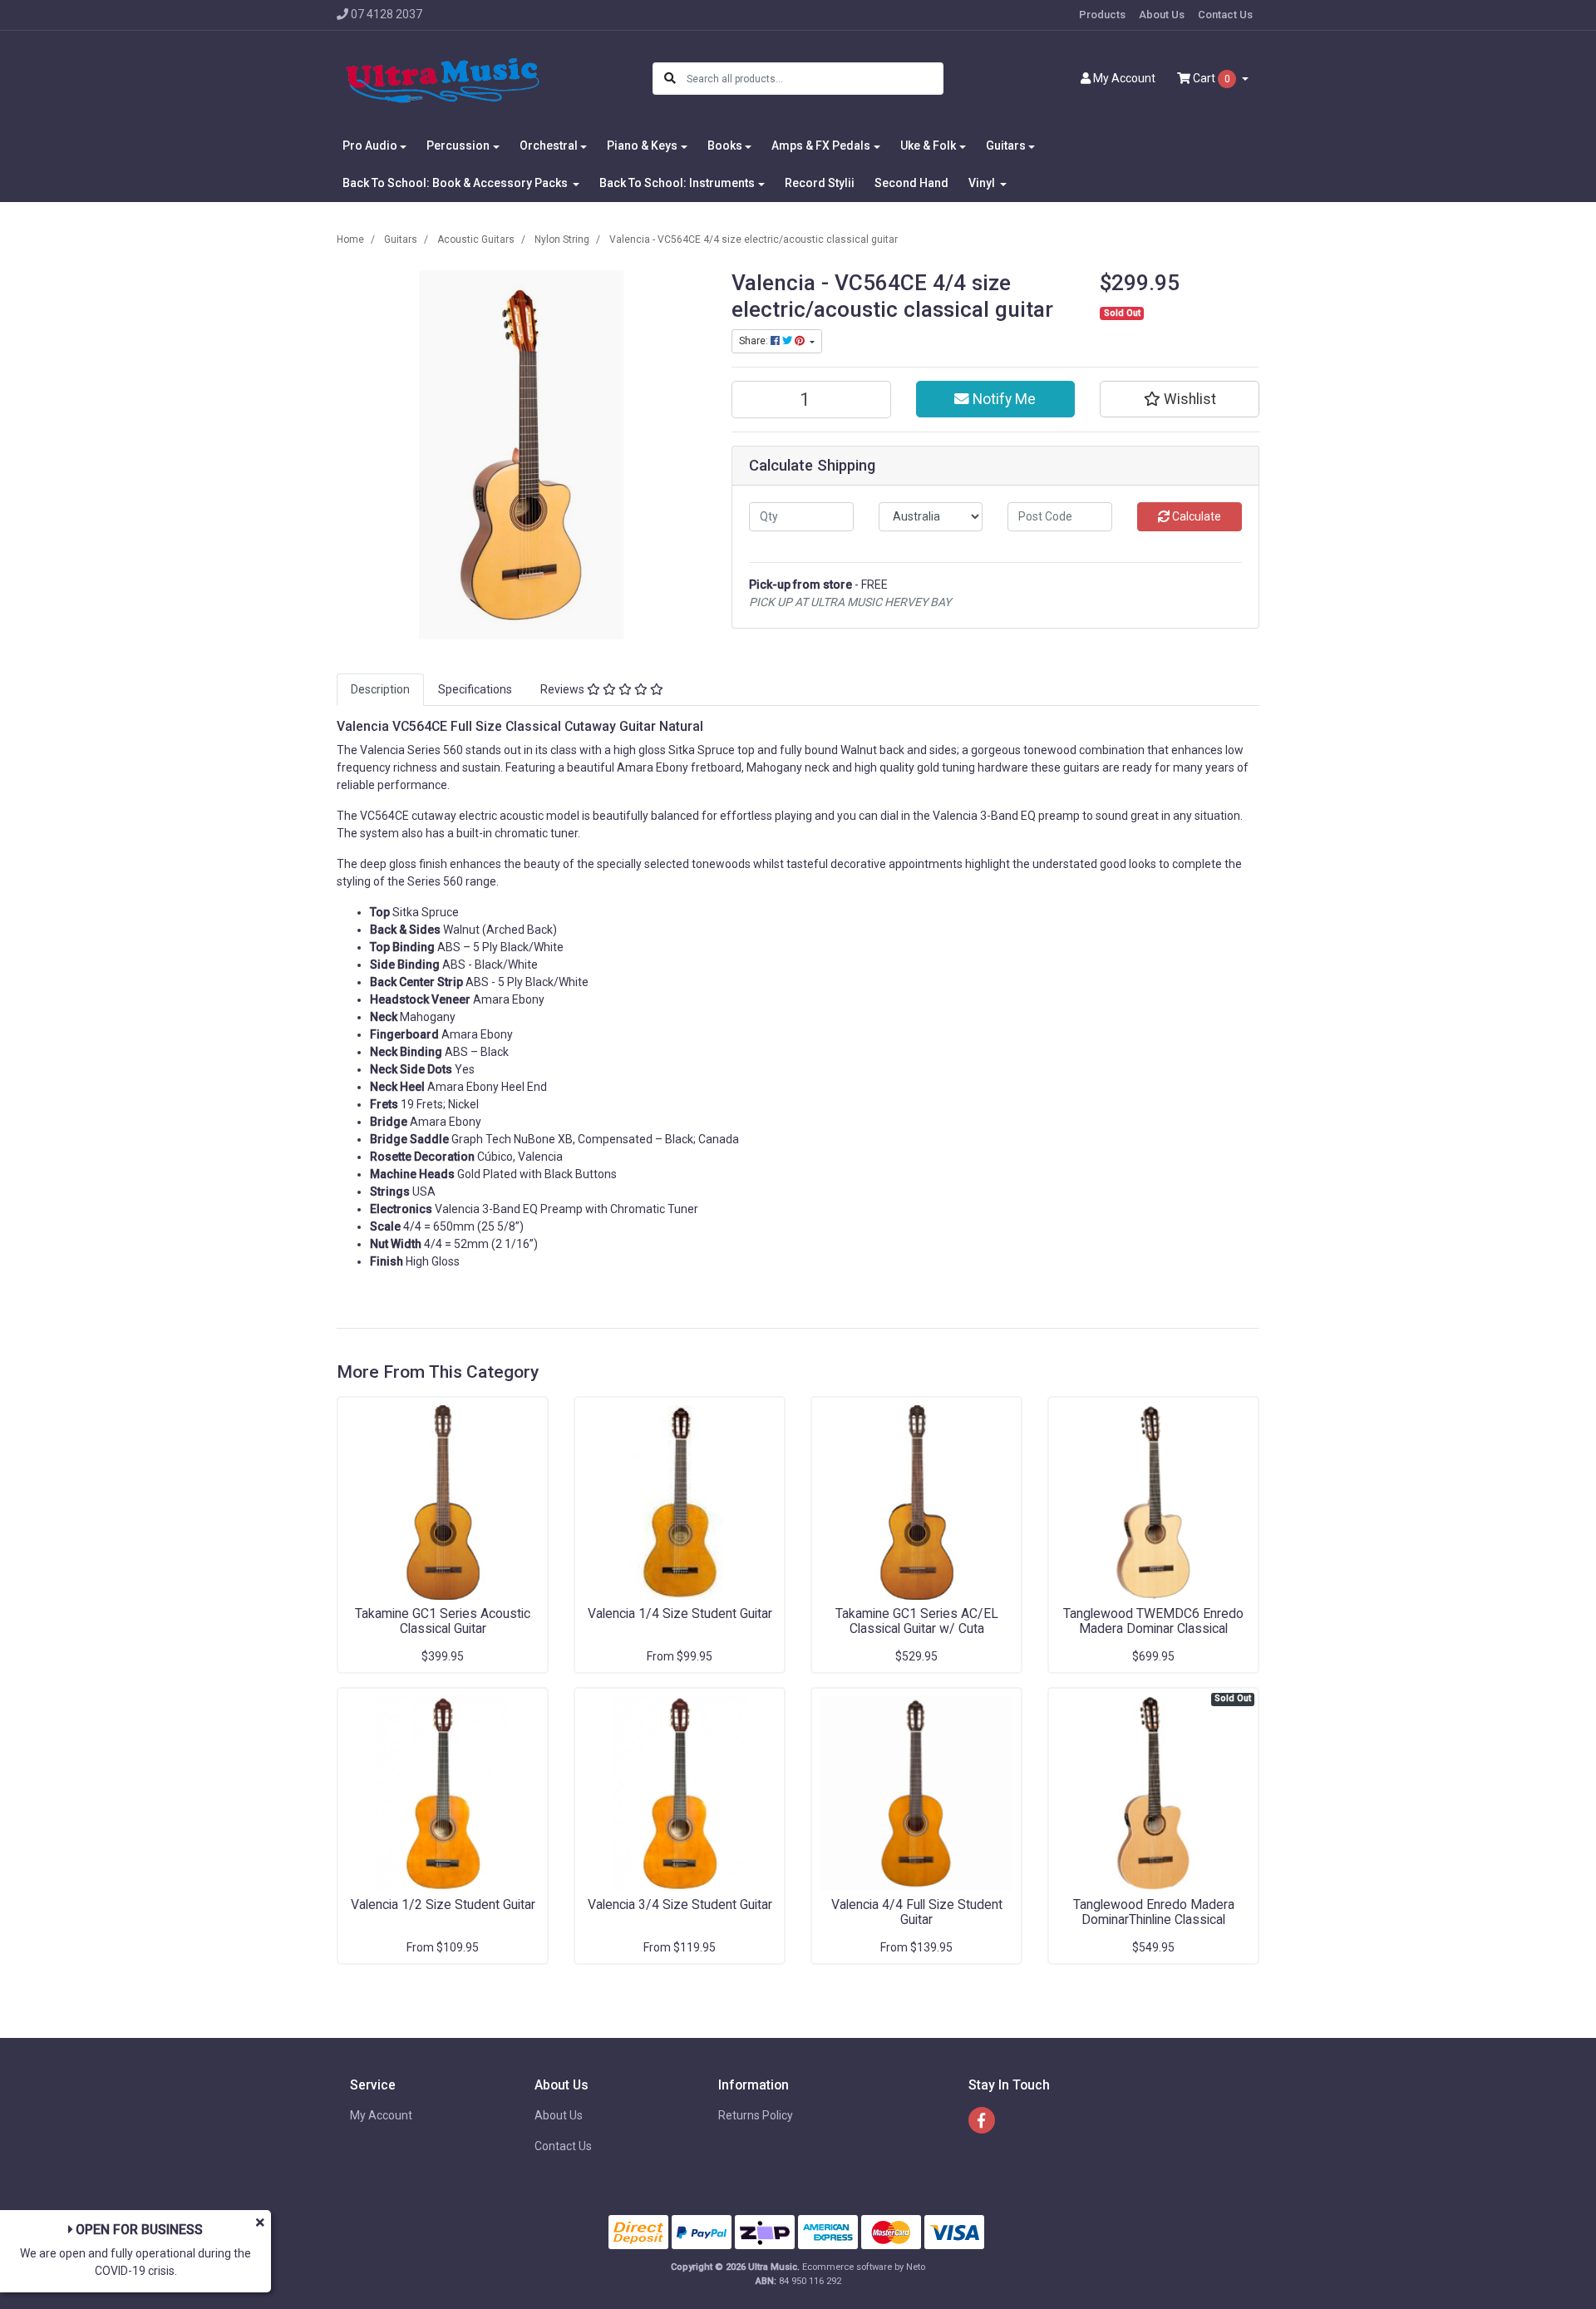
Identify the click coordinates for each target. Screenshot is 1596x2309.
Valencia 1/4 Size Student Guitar (680, 1613)
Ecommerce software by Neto (864, 2267)
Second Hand (911, 183)
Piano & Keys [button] (642, 146)
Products (1102, 15)
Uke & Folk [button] (928, 146)
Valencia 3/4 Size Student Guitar (680, 1904)
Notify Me (1002, 399)
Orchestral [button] (549, 146)
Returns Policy (756, 2115)
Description (380, 689)
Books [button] (725, 146)
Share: (755, 341)
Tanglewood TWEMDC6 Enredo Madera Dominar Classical (1153, 1621)
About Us (1162, 15)
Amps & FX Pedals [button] (821, 146)
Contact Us (1225, 15)
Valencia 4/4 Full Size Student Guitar (917, 1912)
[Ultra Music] (443, 78)
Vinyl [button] (983, 183)
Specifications (475, 689)
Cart (1210, 78)
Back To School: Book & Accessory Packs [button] (456, 183)
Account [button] (1124, 78)
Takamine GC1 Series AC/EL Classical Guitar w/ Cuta (917, 1621)
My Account (381, 2115)
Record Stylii (820, 183)
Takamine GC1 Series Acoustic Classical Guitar (443, 1621)
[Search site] (670, 79)
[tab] (380, 690)
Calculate (1195, 516)
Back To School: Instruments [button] (677, 183)
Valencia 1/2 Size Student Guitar (443, 1904)
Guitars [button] (1006, 146)
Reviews (564, 689)
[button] (1180, 399)
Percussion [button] (458, 146)
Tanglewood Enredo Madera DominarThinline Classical (1154, 1912)
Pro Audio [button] (370, 146)
